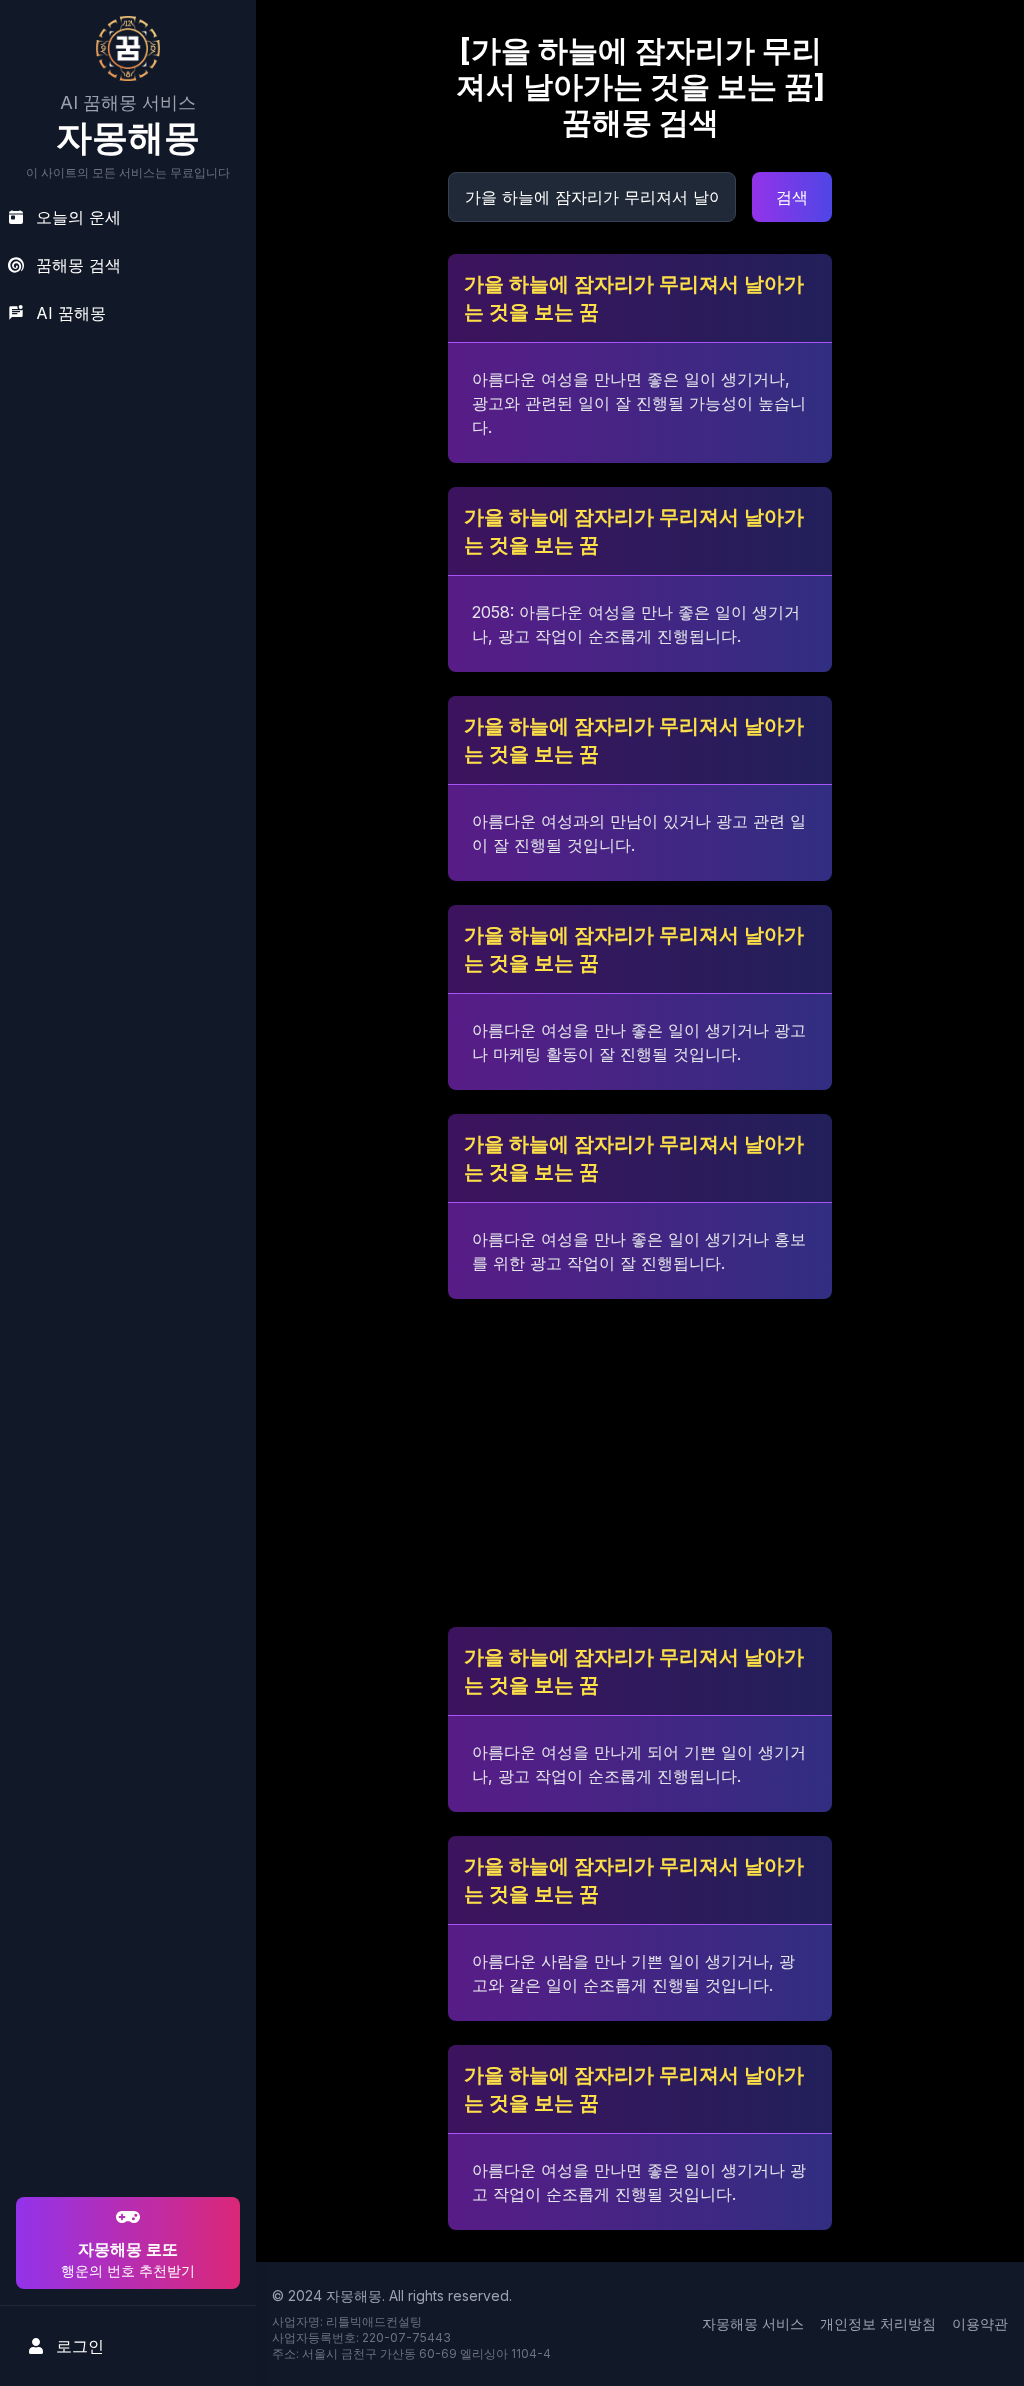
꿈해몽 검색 (78, 265)
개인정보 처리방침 (878, 2323)
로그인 (80, 2346)
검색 (792, 197)
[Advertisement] (125, 2064)
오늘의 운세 (78, 217)
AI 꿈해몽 (71, 313)
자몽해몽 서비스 (753, 2323)
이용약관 (980, 2323)
